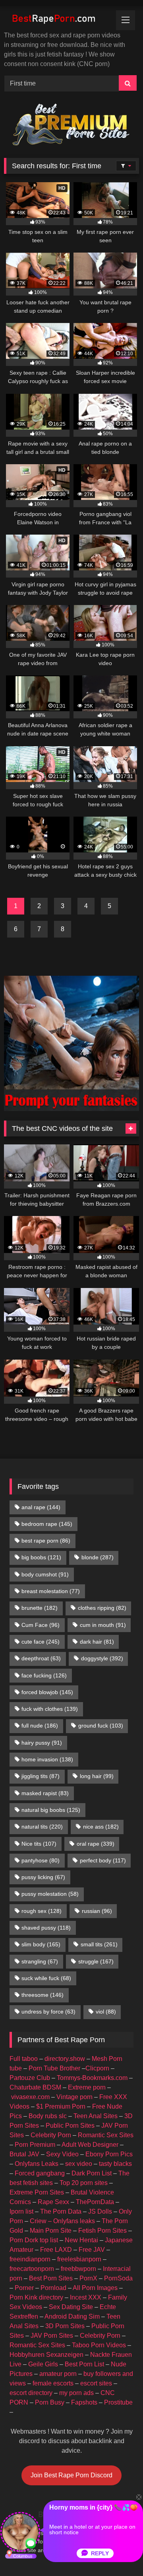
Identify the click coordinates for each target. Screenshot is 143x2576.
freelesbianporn (79, 2259)
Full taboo (24, 2059)
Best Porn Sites (51, 2278)
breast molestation (51, 1591)
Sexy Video (62, 2154)
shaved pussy (46, 1928)
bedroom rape (47, 1524)
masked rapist (45, 1793)
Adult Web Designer (90, 2145)
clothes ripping (102, 1608)
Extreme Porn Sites (37, 2192)
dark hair (97, 1642)
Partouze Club (30, 2078)
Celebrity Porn (51, 2135)
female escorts (53, 2383)
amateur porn (58, 2374)
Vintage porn (74, 2097)
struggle (96, 1961)
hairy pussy (42, 1743)
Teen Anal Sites (96, 2116)
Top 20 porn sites (84, 2183)
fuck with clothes (50, 1709)
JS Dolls (100, 2211)
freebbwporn (78, 2269)
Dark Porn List (92, 2173)
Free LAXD (56, 2250)
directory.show (65, 2059)
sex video (79, 2164)
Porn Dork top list (34, 2240)
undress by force (48, 2012)
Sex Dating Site (71, 2307)
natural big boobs (51, 1810)
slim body (41, 1944)
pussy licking (43, 1877)
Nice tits (39, 1844)
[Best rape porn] (59, 19)
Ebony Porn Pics (109, 2154)
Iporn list (21, 2211)
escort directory (31, 2393)
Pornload (53, 2288)
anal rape (41, 1507)
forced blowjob (47, 1692)
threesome (43, 1995)
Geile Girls (43, 2364)
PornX (88, 2278)
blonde (98, 1557)
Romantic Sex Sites (106, 2135)
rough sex (42, 1911)
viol (106, 2012)
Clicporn (97, 2068)
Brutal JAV (24, 2154)
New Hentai (81, 2240)
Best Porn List (84, 2364)
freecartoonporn (32, 2269)
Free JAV (92, 2250)
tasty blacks (115, 2164)
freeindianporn (30, 2259)
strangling (40, 1961)
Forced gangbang (40, 2173)
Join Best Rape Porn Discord (71, 2475)
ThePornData (95, 2202)
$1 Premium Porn (61, 2106)
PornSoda (118, 2278)
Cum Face (41, 1625)
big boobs (41, 1557)
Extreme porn (87, 2087)
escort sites (96, 2383)
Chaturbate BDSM (35, 2087)
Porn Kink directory (36, 2297)
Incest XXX (86, 2297)
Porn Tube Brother (54, 2068)
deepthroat (41, 1658)
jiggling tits (41, 1776)
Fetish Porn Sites (102, 2231)
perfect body (103, 1860)
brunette (40, 1608)
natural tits (42, 1827)
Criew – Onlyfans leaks (62, 2221)
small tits (99, 1944)
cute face (41, 1642)
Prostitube (118, 2402)
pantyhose (41, 1860)
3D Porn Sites (65, 2326)
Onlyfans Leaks (37, 2164)
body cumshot (45, 1574)
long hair (97, 1776)
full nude (40, 1726)
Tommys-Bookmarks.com (92, 2078)
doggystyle (102, 1658)
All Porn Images (95, 2288)
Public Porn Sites (70, 2126)
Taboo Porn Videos (99, 2345)
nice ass (101, 1827)
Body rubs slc (48, 2116)
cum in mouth (103, 1625)
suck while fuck (46, 1978)
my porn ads (76, 2393)
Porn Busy (50, 2402)
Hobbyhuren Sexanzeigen (46, 2355)
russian (97, 1911)
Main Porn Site (51, 2231)
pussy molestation (50, 1894)
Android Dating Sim (72, 2316)
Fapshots (84, 2402)
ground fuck (101, 1726)
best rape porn (46, 1541)
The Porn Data (61, 2211)
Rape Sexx (53, 2202)
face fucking (44, 1675)
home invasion (47, 1759)
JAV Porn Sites (52, 2336)
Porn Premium (35, 2145)
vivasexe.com (30, 2097)
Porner (24, 2288)
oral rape (96, 1844)
